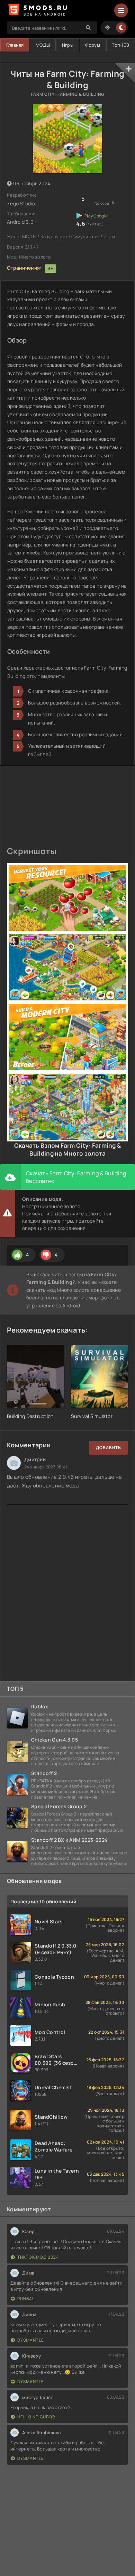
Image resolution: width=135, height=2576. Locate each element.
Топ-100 (120, 45)
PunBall (27, 2299)
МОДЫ (43, 45)
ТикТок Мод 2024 (38, 2257)
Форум (92, 45)
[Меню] (121, 10)
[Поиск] (88, 28)
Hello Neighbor (36, 2417)
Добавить (109, 1448)
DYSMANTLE (31, 2340)
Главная (15, 45)
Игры (68, 45)
